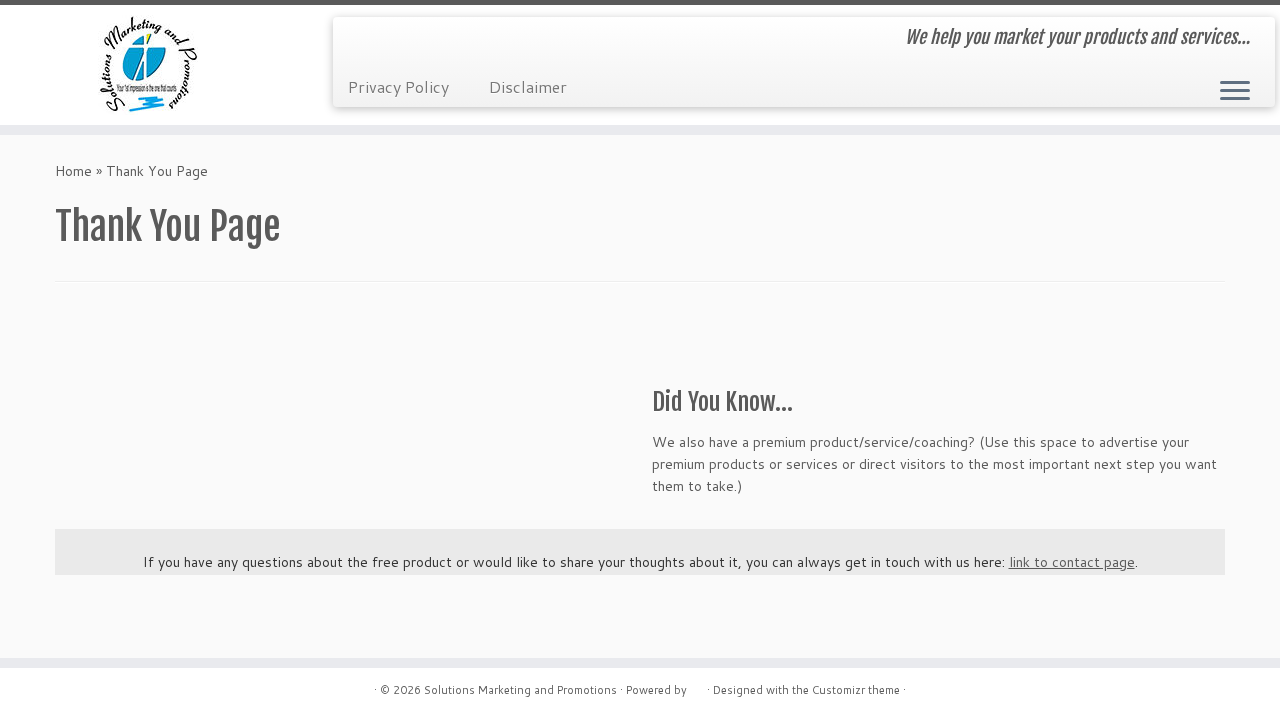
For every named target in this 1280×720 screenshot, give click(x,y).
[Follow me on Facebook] (388, 40)
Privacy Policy (398, 86)
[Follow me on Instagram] (415, 40)
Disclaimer (528, 86)
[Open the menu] (1235, 92)
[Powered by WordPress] (697, 686)
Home (73, 171)
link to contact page (1072, 562)
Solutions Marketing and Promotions (520, 690)
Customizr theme (856, 690)
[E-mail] (361, 40)
